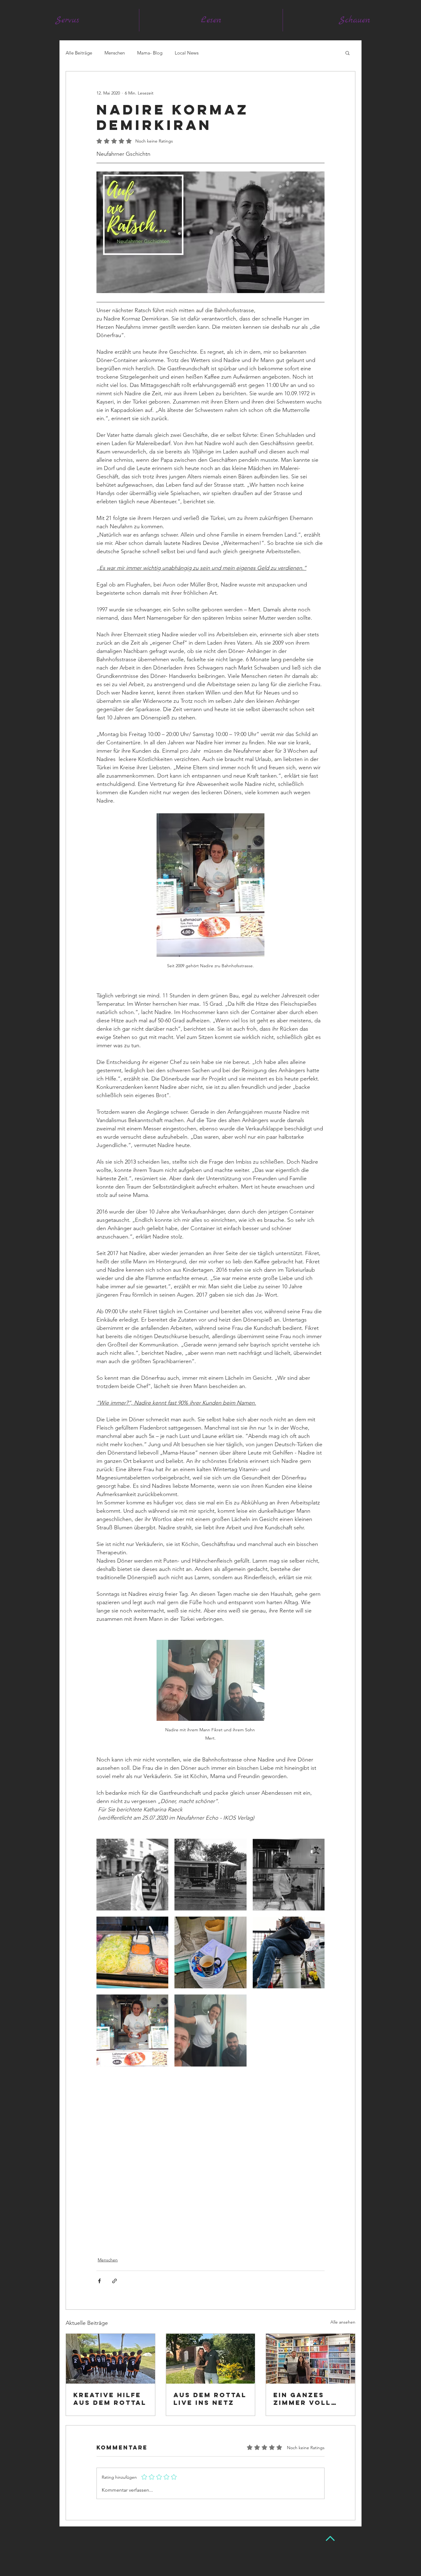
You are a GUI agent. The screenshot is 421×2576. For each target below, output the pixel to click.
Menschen (115, 53)
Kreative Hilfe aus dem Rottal (110, 2399)
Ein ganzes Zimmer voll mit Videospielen (304, 2399)
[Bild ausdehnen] (132, 1875)
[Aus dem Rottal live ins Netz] (211, 2359)
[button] (347, 53)
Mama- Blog (150, 53)
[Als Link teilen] (114, 2281)
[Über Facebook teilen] (99, 2281)
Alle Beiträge (79, 53)
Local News (187, 53)
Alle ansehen (343, 2322)
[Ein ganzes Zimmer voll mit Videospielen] (311, 2359)
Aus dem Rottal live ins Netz (210, 2399)
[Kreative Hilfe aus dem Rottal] (110, 2359)
